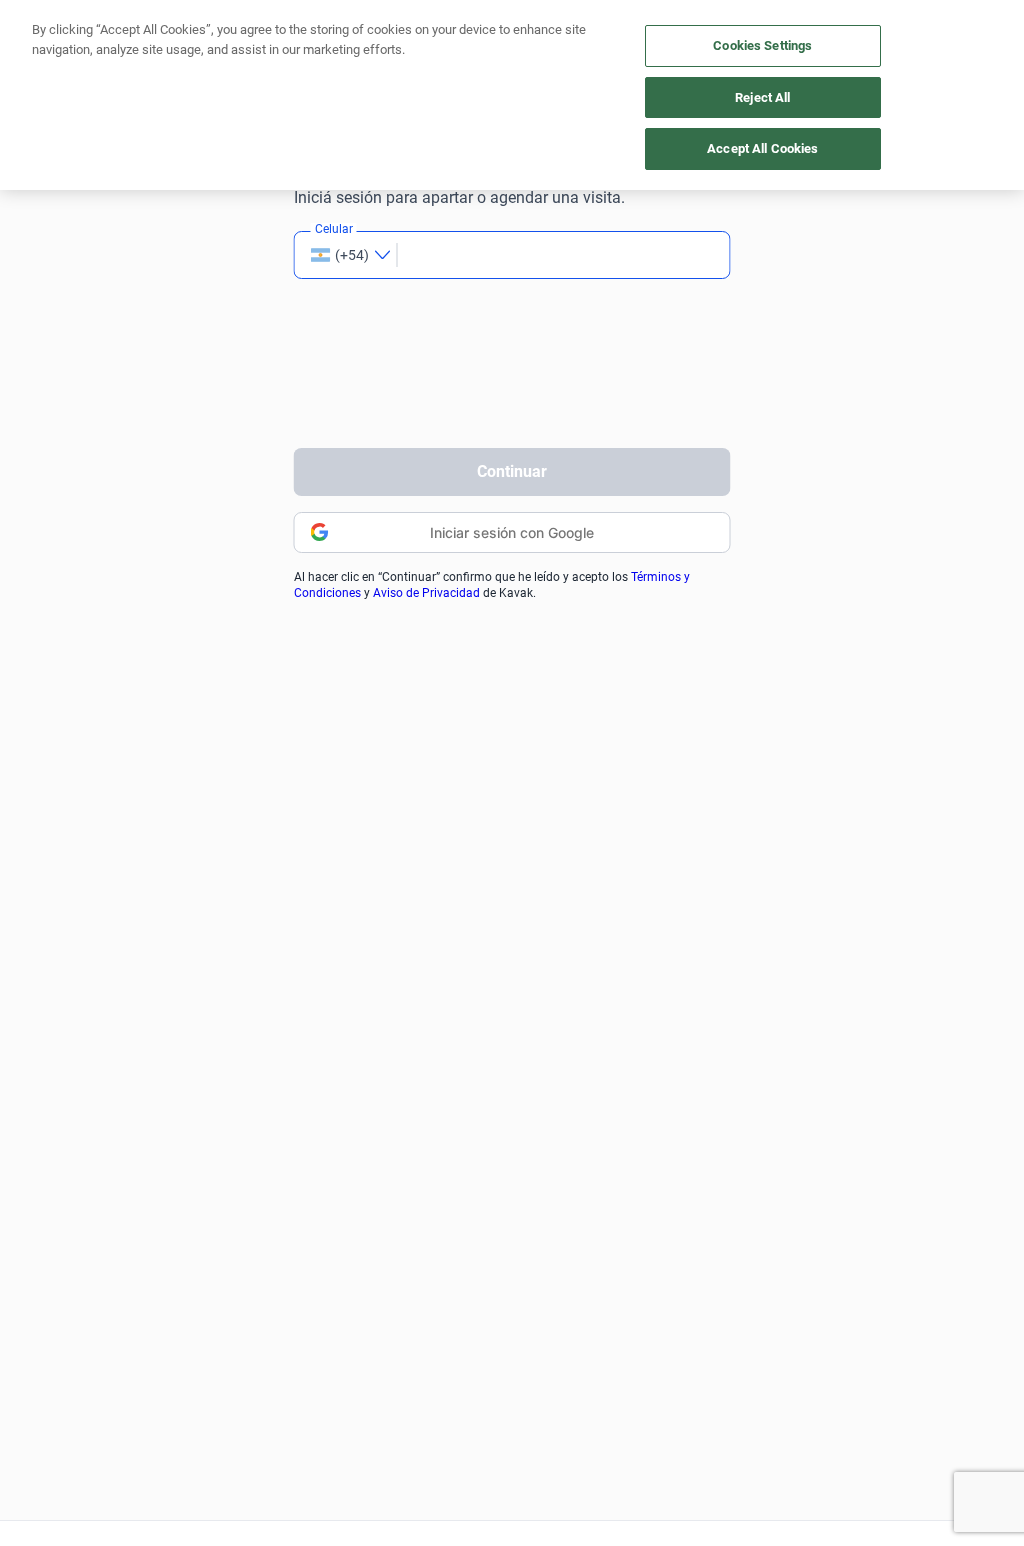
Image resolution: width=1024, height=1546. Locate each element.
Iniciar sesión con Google (512, 532)
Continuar (512, 471)
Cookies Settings (762, 45)
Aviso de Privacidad (426, 593)
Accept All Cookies (762, 148)
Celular (334, 229)
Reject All (762, 97)
